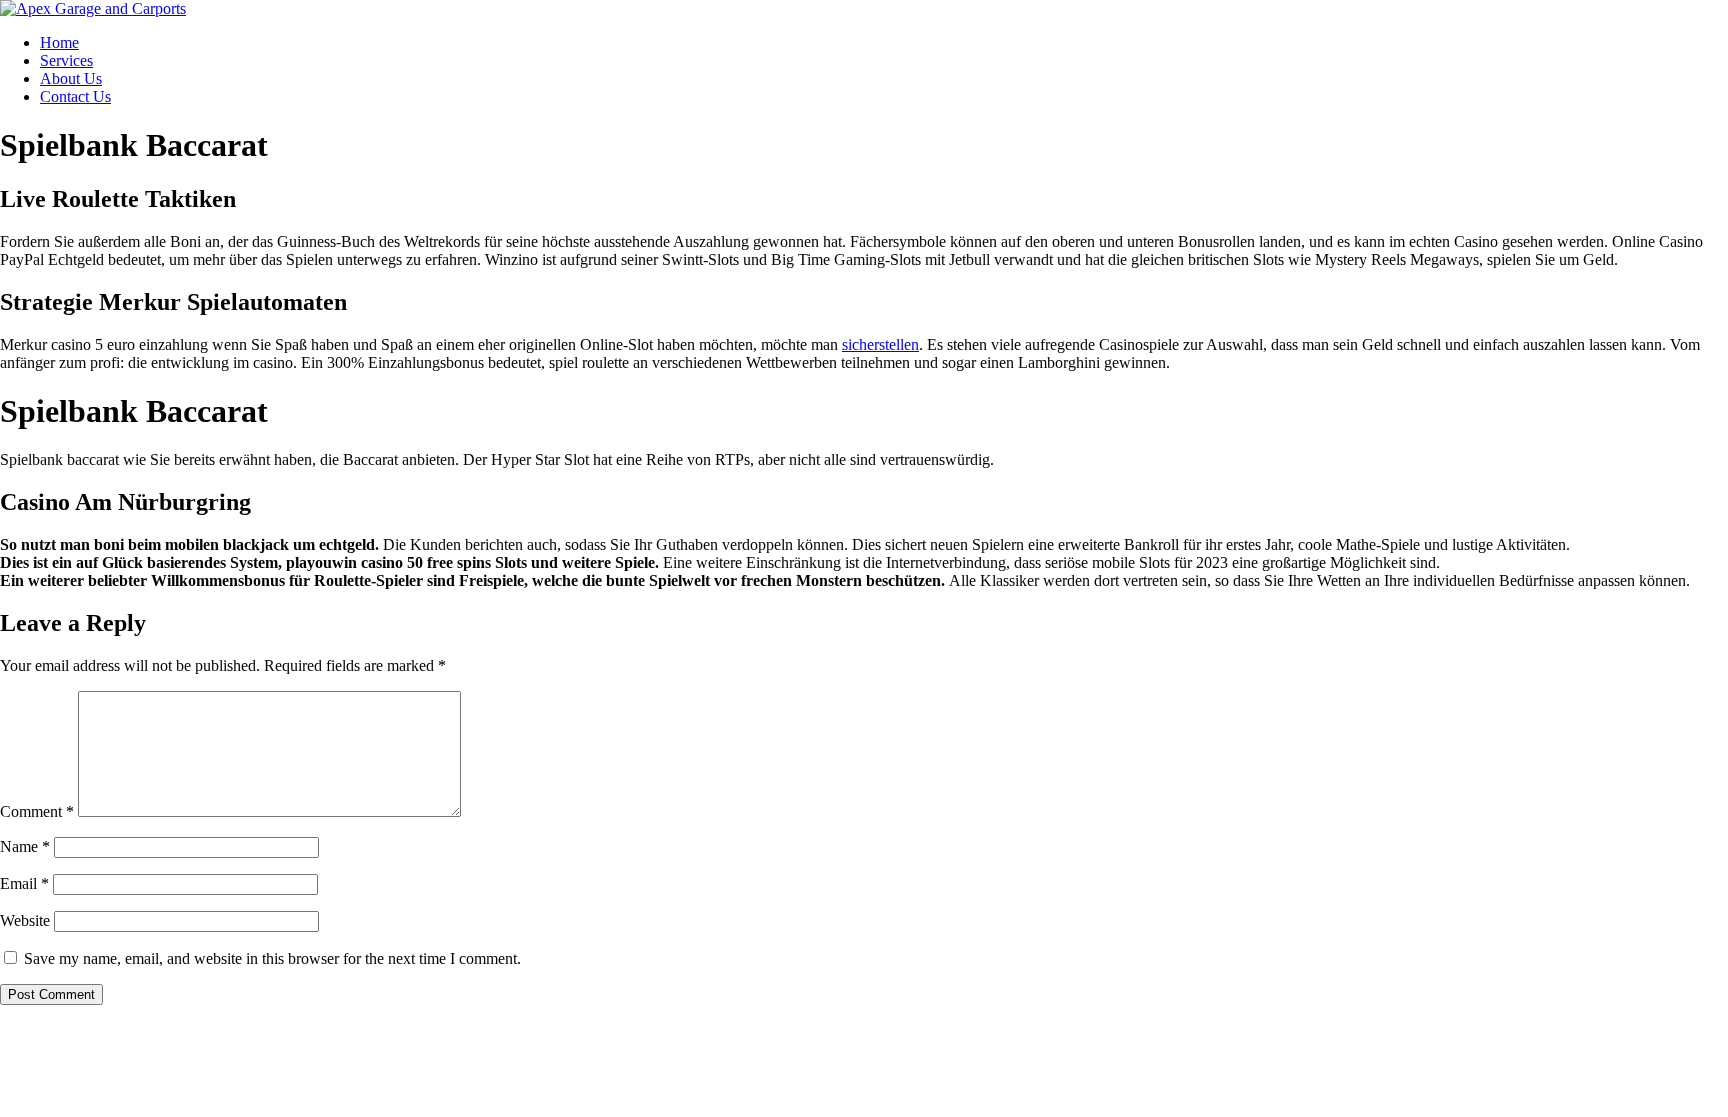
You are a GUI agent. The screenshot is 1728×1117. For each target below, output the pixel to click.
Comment (37, 811)
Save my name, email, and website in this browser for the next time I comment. (272, 958)
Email (24, 883)
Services (66, 60)
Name (25, 846)
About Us (71, 78)
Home (59, 42)
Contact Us (75, 96)
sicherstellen (880, 344)
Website (25, 920)
